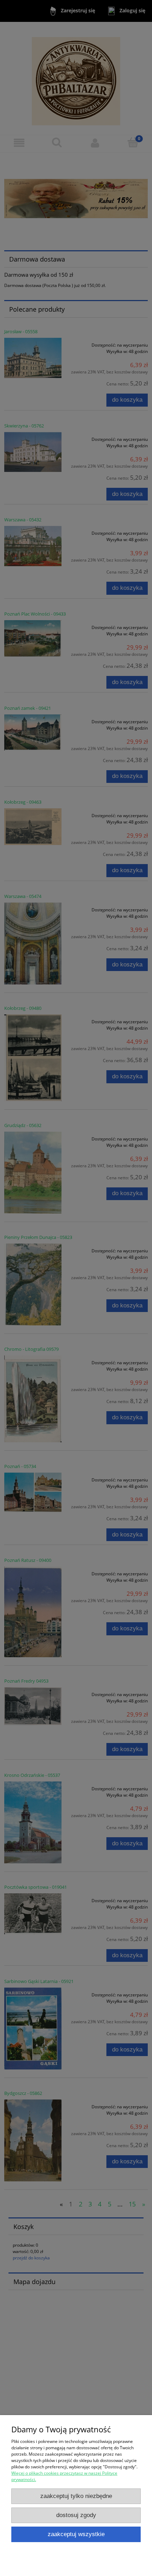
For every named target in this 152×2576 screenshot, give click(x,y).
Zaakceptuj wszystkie (76, 2534)
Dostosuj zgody (76, 2515)
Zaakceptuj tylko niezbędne (76, 2496)
